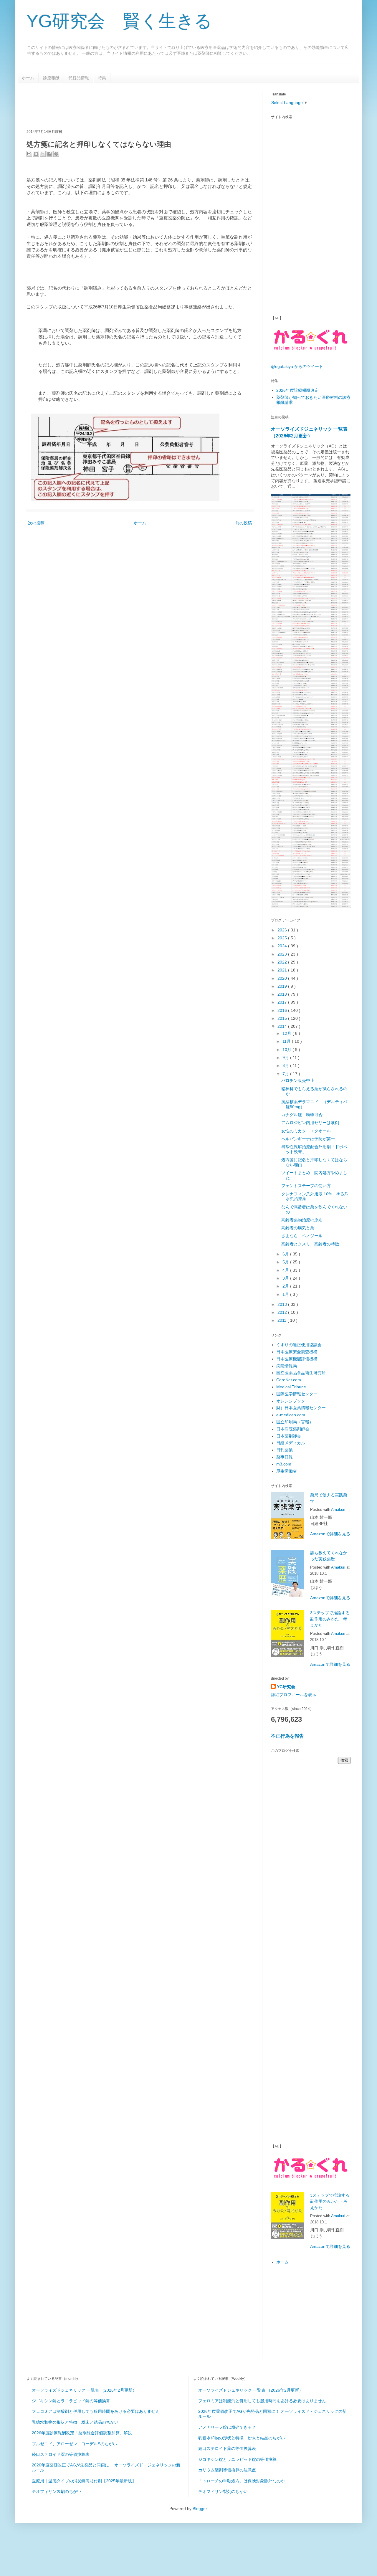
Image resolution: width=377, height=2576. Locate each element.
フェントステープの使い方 (306, 1186)
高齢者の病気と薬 (298, 1228)
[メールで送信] (29, 154)
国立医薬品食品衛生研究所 (301, 1373)
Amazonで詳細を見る (330, 1534)
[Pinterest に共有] (56, 154)
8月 (286, 1065)
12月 (287, 1033)
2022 (283, 962)
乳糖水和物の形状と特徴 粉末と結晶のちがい (75, 2422)
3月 (286, 1278)
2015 (283, 1018)
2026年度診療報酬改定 (297, 390)
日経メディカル (291, 1443)
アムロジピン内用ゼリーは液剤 (310, 1123)
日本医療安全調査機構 (297, 1352)
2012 (283, 1312)
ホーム (28, 78)
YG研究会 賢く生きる (119, 21)
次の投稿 (36, 523)
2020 (283, 978)
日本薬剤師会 (289, 1436)
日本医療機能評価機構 (297, 1359)
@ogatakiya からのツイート (297, 366)
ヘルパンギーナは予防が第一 (308, 1139)
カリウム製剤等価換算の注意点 (227, 2470)
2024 (283, 946)
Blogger (200, 2509)
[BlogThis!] (36, 154)
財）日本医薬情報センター (301, 1408)
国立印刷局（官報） (295, 1422)
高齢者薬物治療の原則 (302, 1220)
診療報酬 (51, 78)
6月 (286, 1254)
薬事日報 (285, 1457)
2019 (283, 986)
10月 (287, 1050)
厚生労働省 (287, 1471)
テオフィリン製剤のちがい (57, 2491)
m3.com (284, 1464)
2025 (283, 938)
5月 (286, 1262)
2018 (283, 994)
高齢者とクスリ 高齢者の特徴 (310, 1244)
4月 (286, 1270)
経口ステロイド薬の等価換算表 (61, 2454)
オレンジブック (291, 1401)
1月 (286, 1294)
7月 (286, 1074)
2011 (282, 1320)
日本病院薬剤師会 (293, 1429)
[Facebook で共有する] (49, 154)
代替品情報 (79, 78)
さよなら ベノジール (302, 1236)
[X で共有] (43, 154)
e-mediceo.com (291, 1415)
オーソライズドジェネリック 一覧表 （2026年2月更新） (84, 2390)
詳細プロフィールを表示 (294, 1695)
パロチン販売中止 (298, 1080)
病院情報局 (287, 1366)
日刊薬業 (285, 1450)
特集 (102, 78)
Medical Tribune (291, 1387)
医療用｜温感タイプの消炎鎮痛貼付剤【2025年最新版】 (84, 2481)
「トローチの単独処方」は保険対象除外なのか (242, 2481)
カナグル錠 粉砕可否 (302, 1115)
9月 (286, 1058)
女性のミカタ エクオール (306, 1131)
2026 (283, 930)
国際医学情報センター (297, 1394)
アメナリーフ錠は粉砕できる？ (227, 2427)
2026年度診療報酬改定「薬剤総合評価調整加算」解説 (82, 2433)
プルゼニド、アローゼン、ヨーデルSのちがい (74, 2444)
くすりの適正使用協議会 (299, 1345)
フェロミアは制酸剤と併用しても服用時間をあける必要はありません (96, 2411)
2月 (286, 1286)
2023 (283, 954)
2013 (283, 1304)
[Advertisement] (134, 105)
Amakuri (338, 1510)
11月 (287, 1041)
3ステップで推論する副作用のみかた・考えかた (330, 1619)
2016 (283, 1010)
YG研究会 (286, 1687)
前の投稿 (244, 523)
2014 (283, 1026)
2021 (283, 970)
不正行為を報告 (287, 1736)
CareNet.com (289, 1380)
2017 (283, 1002)
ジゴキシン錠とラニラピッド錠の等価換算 (71, 2401)
